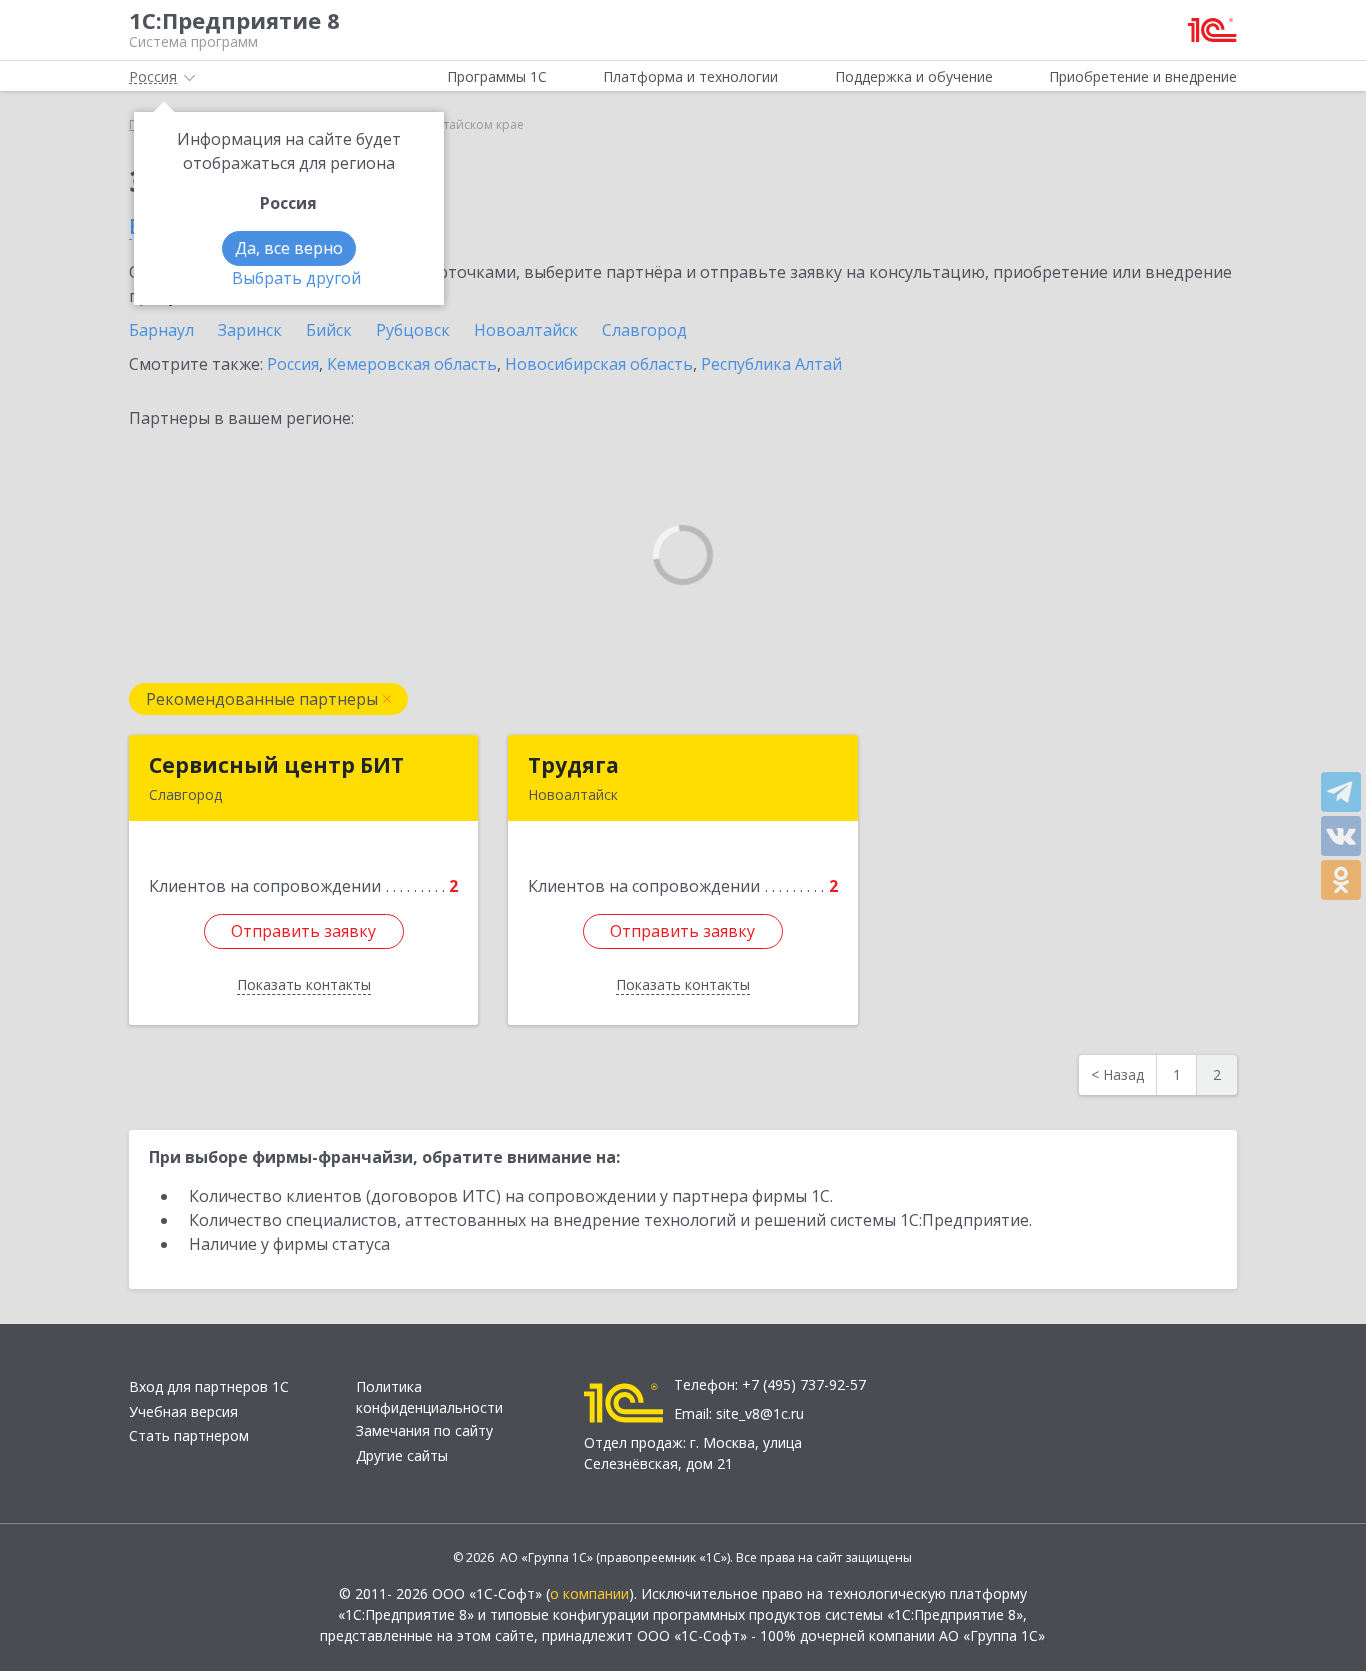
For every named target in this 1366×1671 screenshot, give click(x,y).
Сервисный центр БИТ (276, 765)
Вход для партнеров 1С (209, 1386)
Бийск (329, 330)
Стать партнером (189, 1435)
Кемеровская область (412, 364)
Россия (293, 364)
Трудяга (573, 765)
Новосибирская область (599, 364)
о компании (589, 1593)
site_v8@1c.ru (760, 1413)
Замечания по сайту (424, 1430)
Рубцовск (413, 330)
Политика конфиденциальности (429, 1397)
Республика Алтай (771, 364)
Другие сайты (402, 1455)
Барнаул (161, 330)
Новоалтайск (526, 330)
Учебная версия (183, 1411)
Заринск (250, 330)
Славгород (644, 330)
